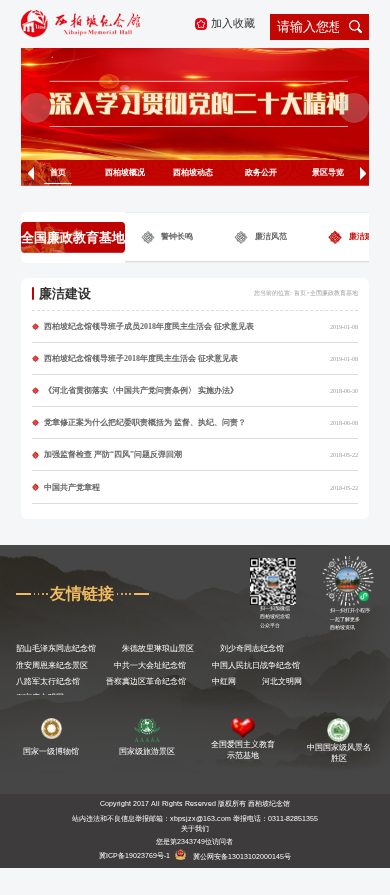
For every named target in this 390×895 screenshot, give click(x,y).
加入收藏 (233, 23)
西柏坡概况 (125, 172)
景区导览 (328, 172)
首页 (58, 172)
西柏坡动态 (193, 172)
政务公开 (261, 172)
